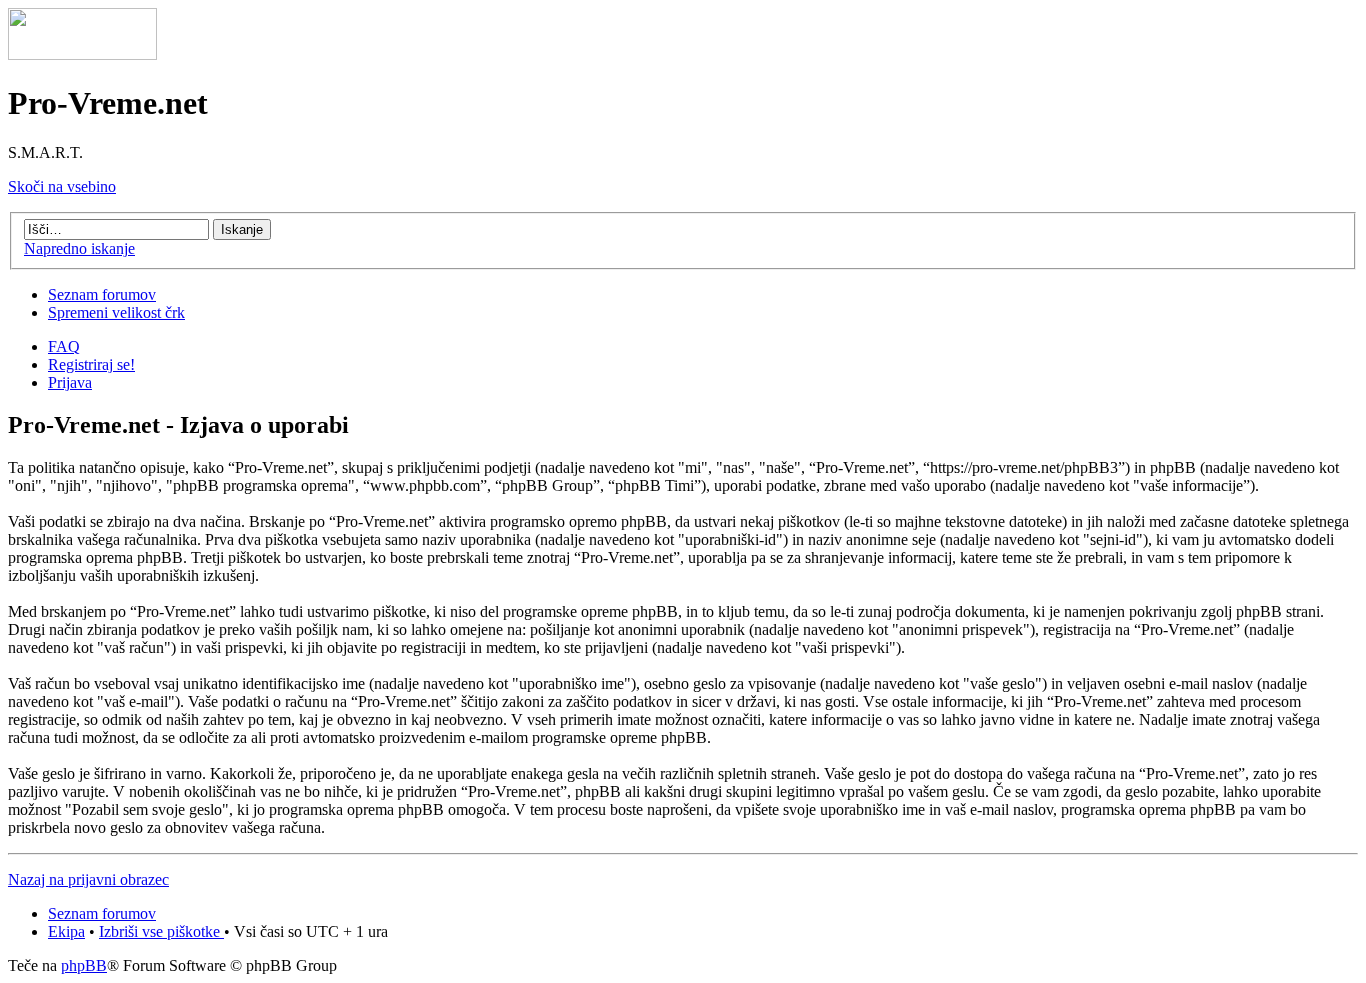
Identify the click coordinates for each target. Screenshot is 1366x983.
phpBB (84, 965)
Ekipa (66, 931)
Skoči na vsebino (62, 186)
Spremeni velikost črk (116, 312)
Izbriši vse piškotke (161, 931)
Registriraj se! (91, 364)
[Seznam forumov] (82, 54)
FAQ (64, 346)
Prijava (70, 382)
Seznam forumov (102, 294)
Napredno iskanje (79, 248)
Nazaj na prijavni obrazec (88, 879)
